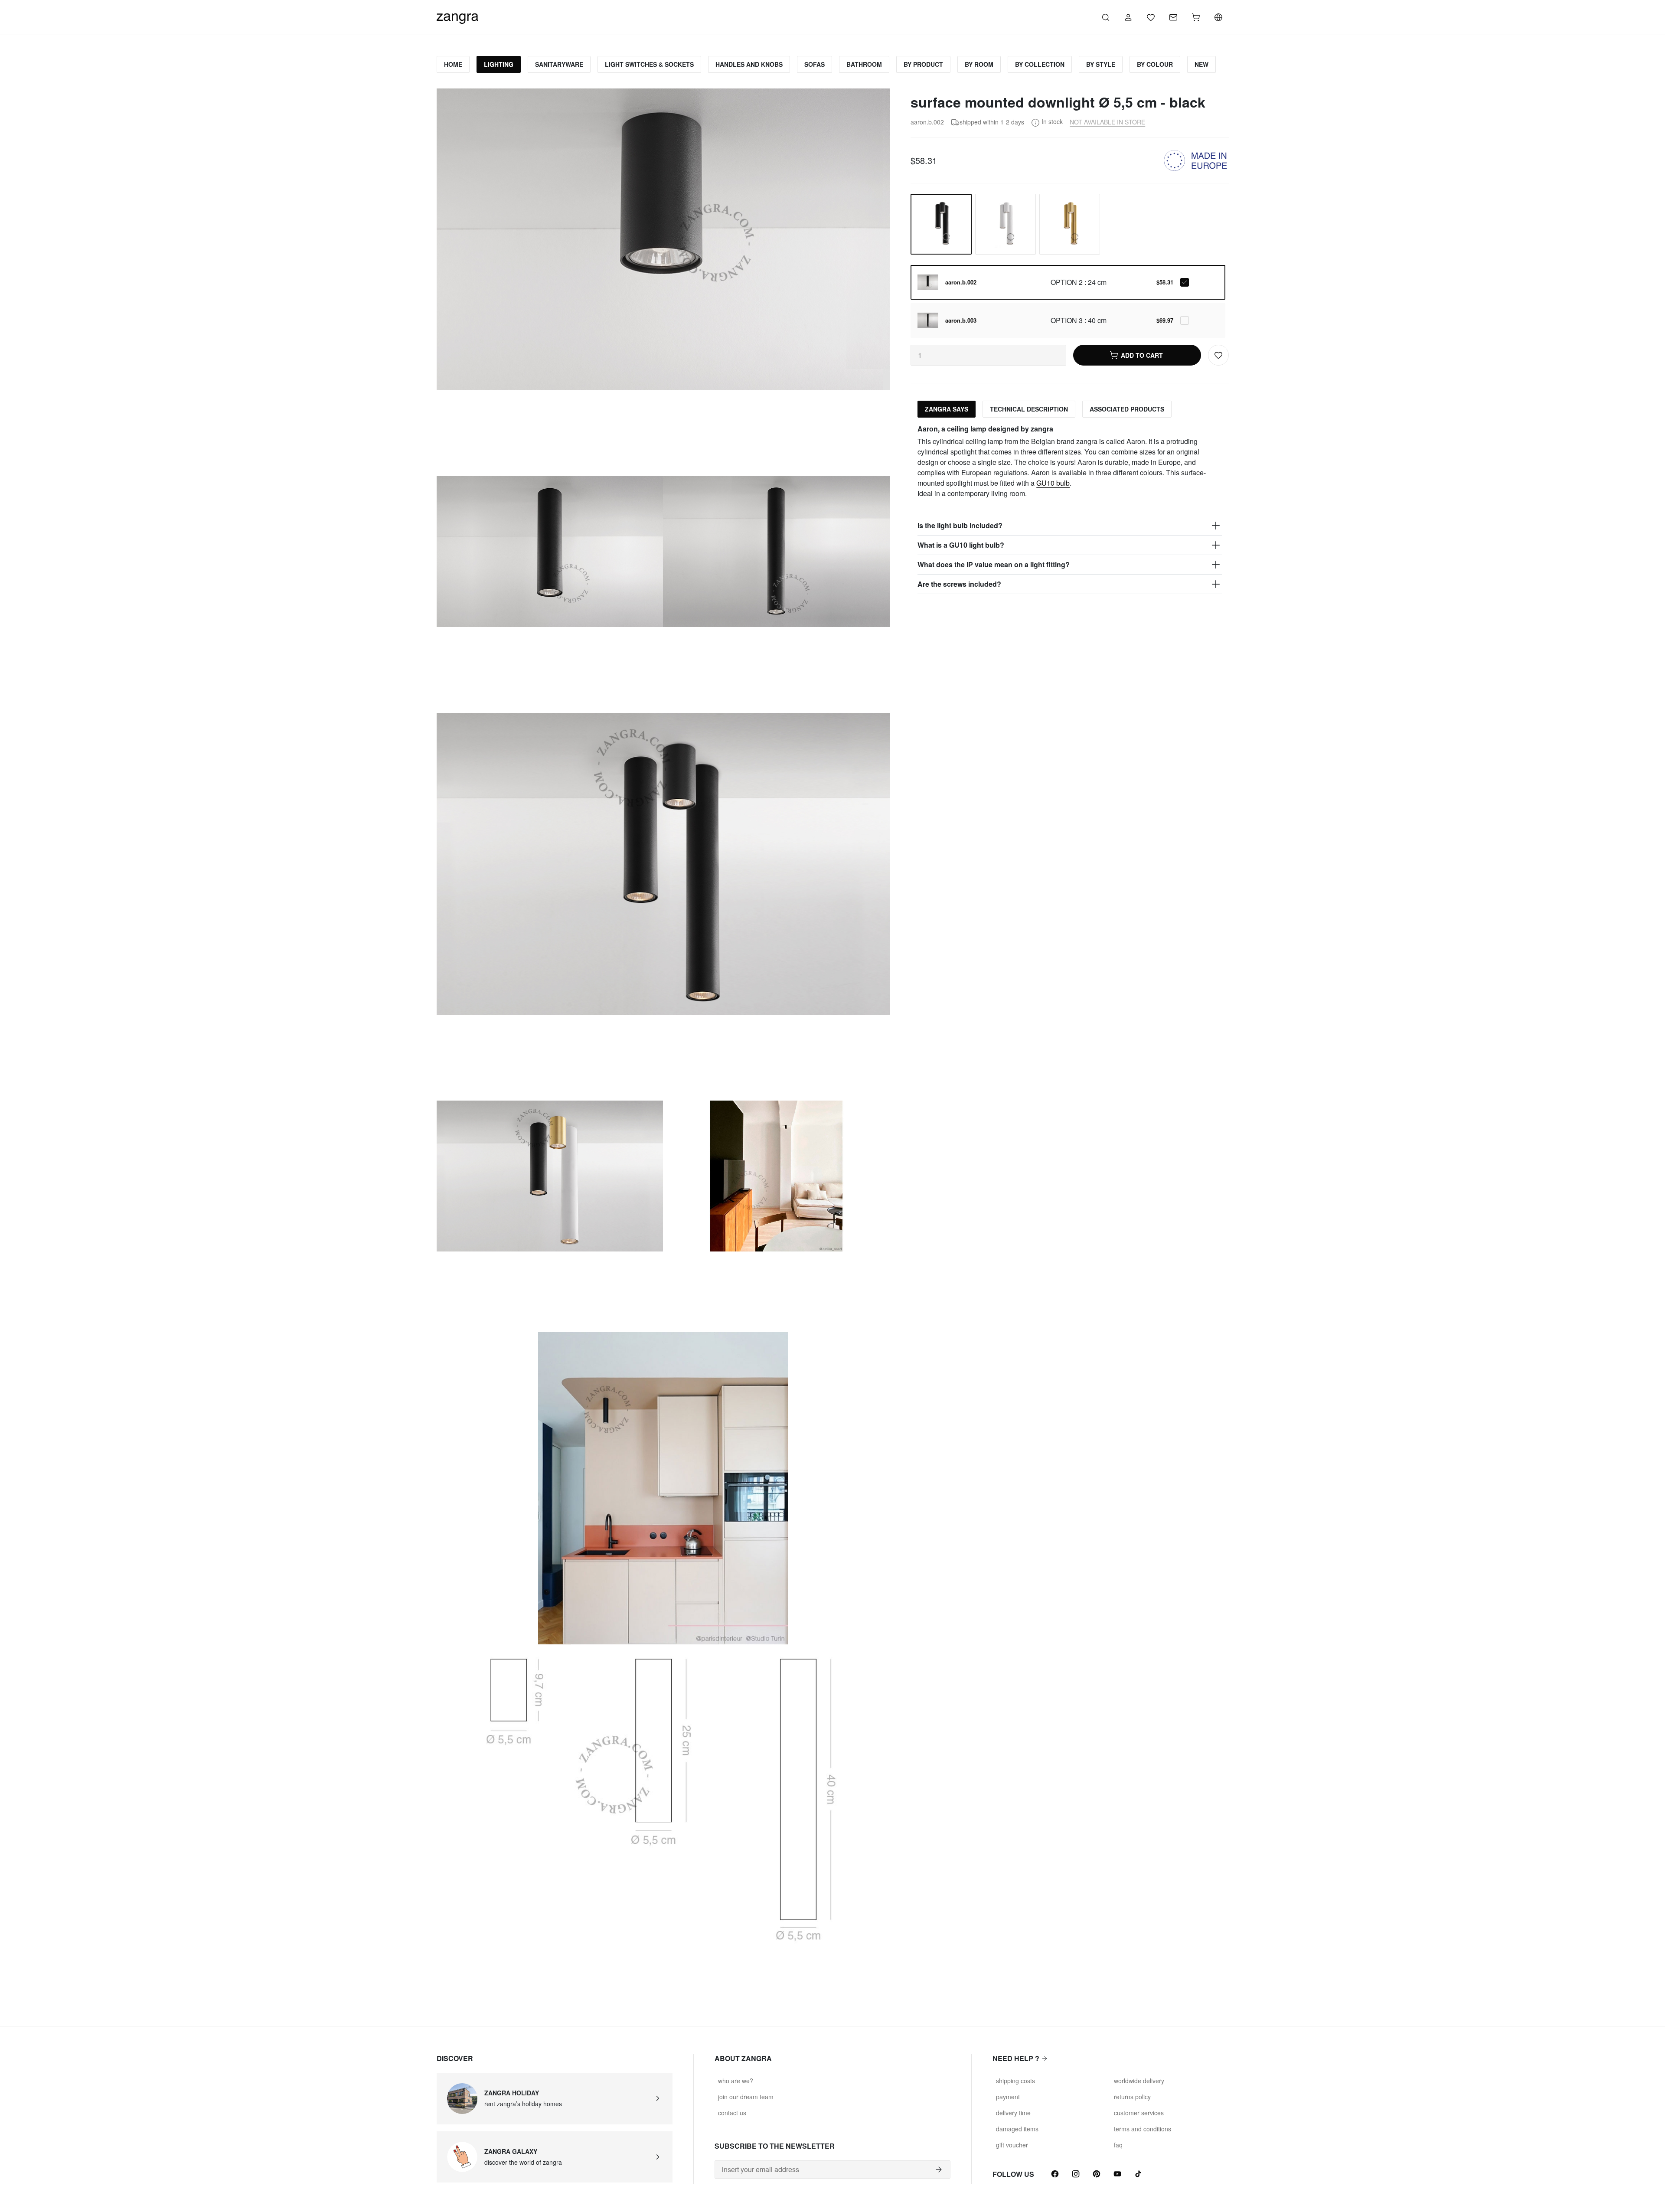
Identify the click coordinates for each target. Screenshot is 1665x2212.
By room (979, 64)
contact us (732, 2113)
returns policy (1132, 2097)
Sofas (815, 64)
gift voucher (1012, 2145)
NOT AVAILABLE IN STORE (1107, 122)
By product (923, 64)
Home (453, 64)
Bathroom (864, 64)
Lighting (499, 64)
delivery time (1013, 2113)
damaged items (1017, 2129)
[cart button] (1196, 17)
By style (1101, 64)
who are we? (736, 2081)
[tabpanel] (1069, 509)
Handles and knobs (749, 64)
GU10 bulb (1053, 483)
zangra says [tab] (947, 409)
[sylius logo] (457, 16)
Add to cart (1142, 355)
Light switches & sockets (649, 64)
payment (1008, 2097)
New (1201, 64)
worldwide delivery (1139, 2081)
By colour (1155, 64)
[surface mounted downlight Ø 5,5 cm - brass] (1070, 224)
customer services (1139, 2113)
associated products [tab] (1127, 409)
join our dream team (746, 2097)
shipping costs (1015, 2081)
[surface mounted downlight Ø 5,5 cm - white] (1006, 224)
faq (1118, 2145)
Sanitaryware (559, 64)
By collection (1040, 64)
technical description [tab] (1029, 409)
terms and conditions (1143, 2129)
